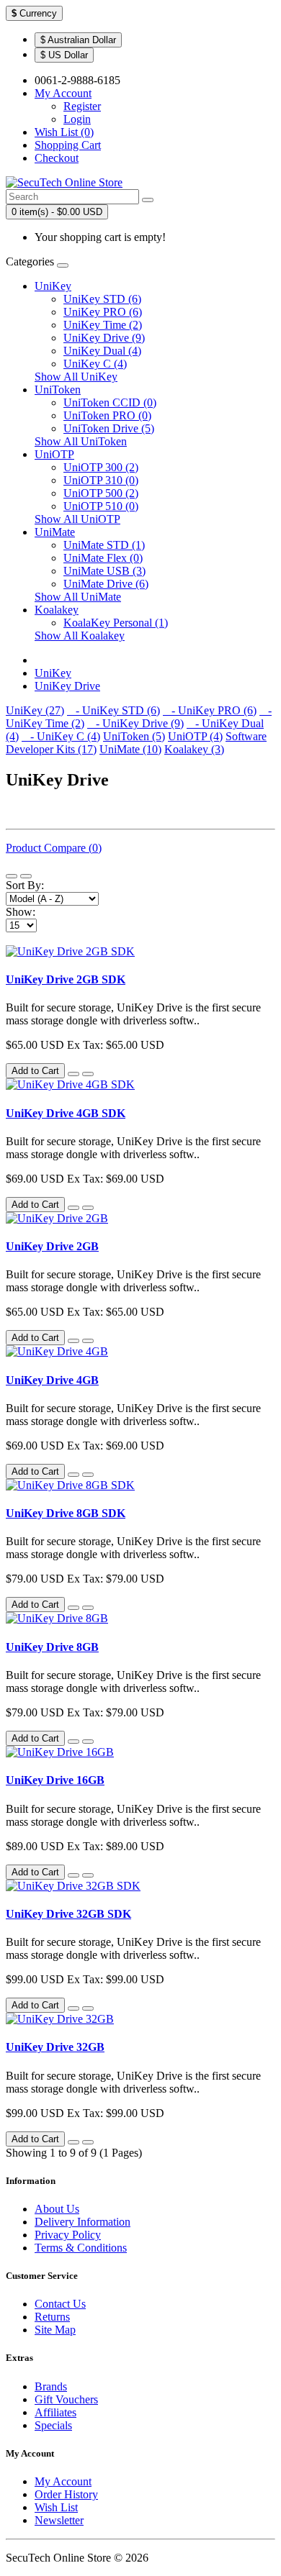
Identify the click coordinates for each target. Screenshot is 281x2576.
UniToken (58, 390)
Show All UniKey (76, 377)
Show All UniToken (81, 441)
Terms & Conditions (81, 2248)
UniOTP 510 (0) (101, 506)
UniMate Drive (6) (106, 584)
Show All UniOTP (77, 519)
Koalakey (57, 610)
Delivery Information (82, 2222)
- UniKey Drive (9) (135, 723)
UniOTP (54, 454)
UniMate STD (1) (104, 545)
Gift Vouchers (66, 2399)
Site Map (55, 2330)
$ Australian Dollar (78, 40)
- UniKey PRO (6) (210, 710)
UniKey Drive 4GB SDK (66, 1113)
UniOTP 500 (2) (101, 493)
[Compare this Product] (88, 1074)
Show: (21, 912)
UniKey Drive (67, 686)
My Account (63, 2481)
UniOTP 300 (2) (101, 467)
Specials (53, 2425)
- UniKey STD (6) (113, 710)
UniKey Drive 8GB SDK (66, 1513)
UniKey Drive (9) (104, 338)
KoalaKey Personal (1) (116, 623)
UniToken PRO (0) (107, 415)
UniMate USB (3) (104, 571)
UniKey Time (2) (103, 325)
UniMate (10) (130, 749)
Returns (52, 2317)
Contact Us (60, 2304)
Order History (66, 2494)
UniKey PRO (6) (103, 312)
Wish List (56, 2507)
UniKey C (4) (95, 364)
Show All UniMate (78, 597)
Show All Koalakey (80, 636)
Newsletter (59, 2520)
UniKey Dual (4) (102, 351)
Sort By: (25, 885)
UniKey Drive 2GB (52, 1246)
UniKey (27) (35, 710)
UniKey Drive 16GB (55, 1780)
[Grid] (26, 876)
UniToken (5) (134, 736)
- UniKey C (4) (61, 736)
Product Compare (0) (54, 848)
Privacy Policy (68, 2235)
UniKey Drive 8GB (52, 1647)
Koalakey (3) (194, 749)
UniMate (55, 532)
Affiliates (55, 2412)
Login (77, 119)
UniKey (53, 286)
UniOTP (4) (195, 736)
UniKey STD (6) (102, 299)
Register (82, 106)
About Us (57, 2209)
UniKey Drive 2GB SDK (66, 979)
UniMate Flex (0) (103, 558)
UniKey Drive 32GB (55, 2047)
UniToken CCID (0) (110, 402)
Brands (51, 2386)
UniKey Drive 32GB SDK (68, 1914)
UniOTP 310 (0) (101, 480)
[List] (12, 876)
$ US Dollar (64, 55)
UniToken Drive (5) (109, 428)
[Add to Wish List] (73, 1074)
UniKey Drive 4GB (52, 1380)
